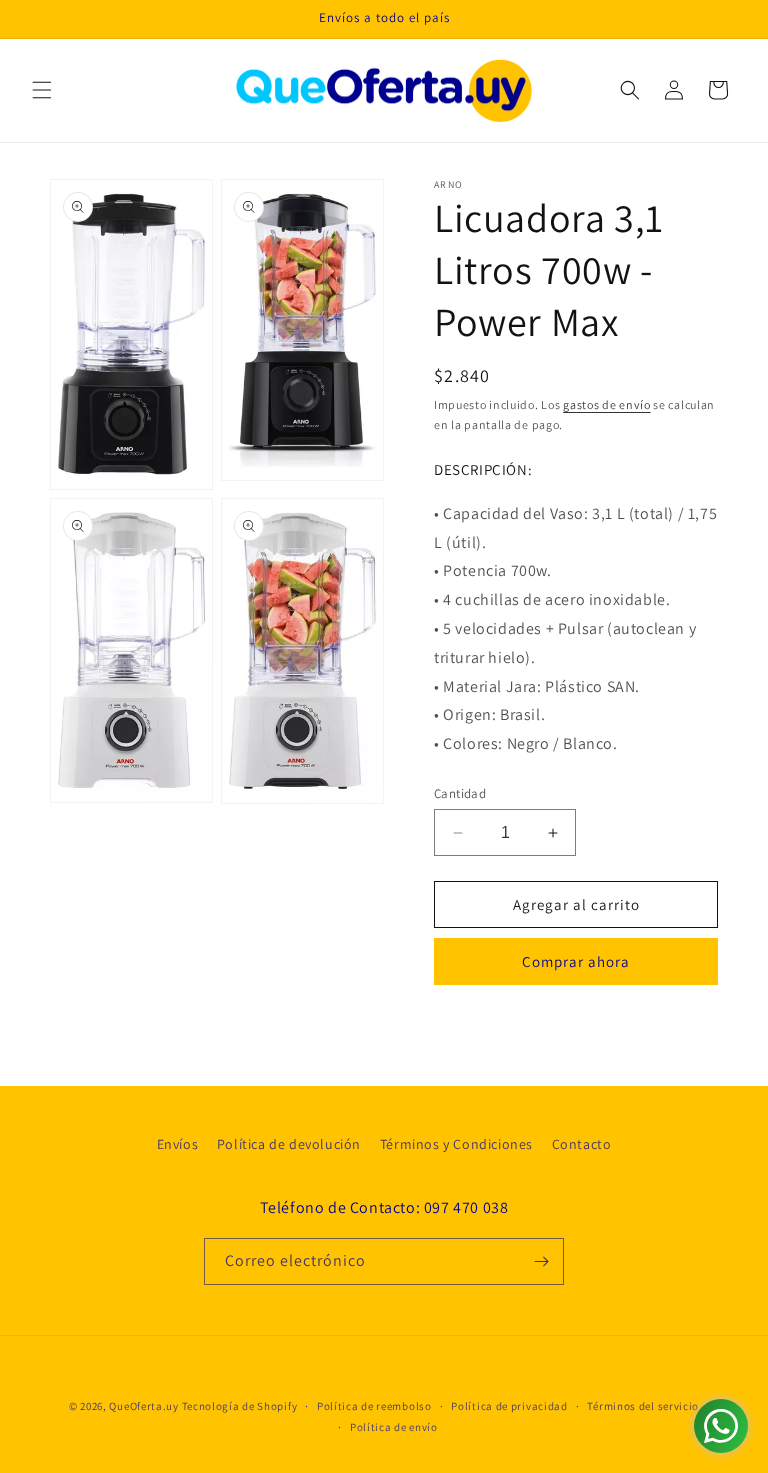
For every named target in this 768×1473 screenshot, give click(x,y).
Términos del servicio (643, 1406)
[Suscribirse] (541, 1261)
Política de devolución (289, 1144)
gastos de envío (607, 404)
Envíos (178, 1144)
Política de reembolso (374, 1406)
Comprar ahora (576, 961)
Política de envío (394, 1427)
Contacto (582, 1144)
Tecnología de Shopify (240, 1406)
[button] (42, 90)
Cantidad (460, 793)
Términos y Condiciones (456, 1144)
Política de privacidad (509, 1406)
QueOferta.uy (143, 1406)
